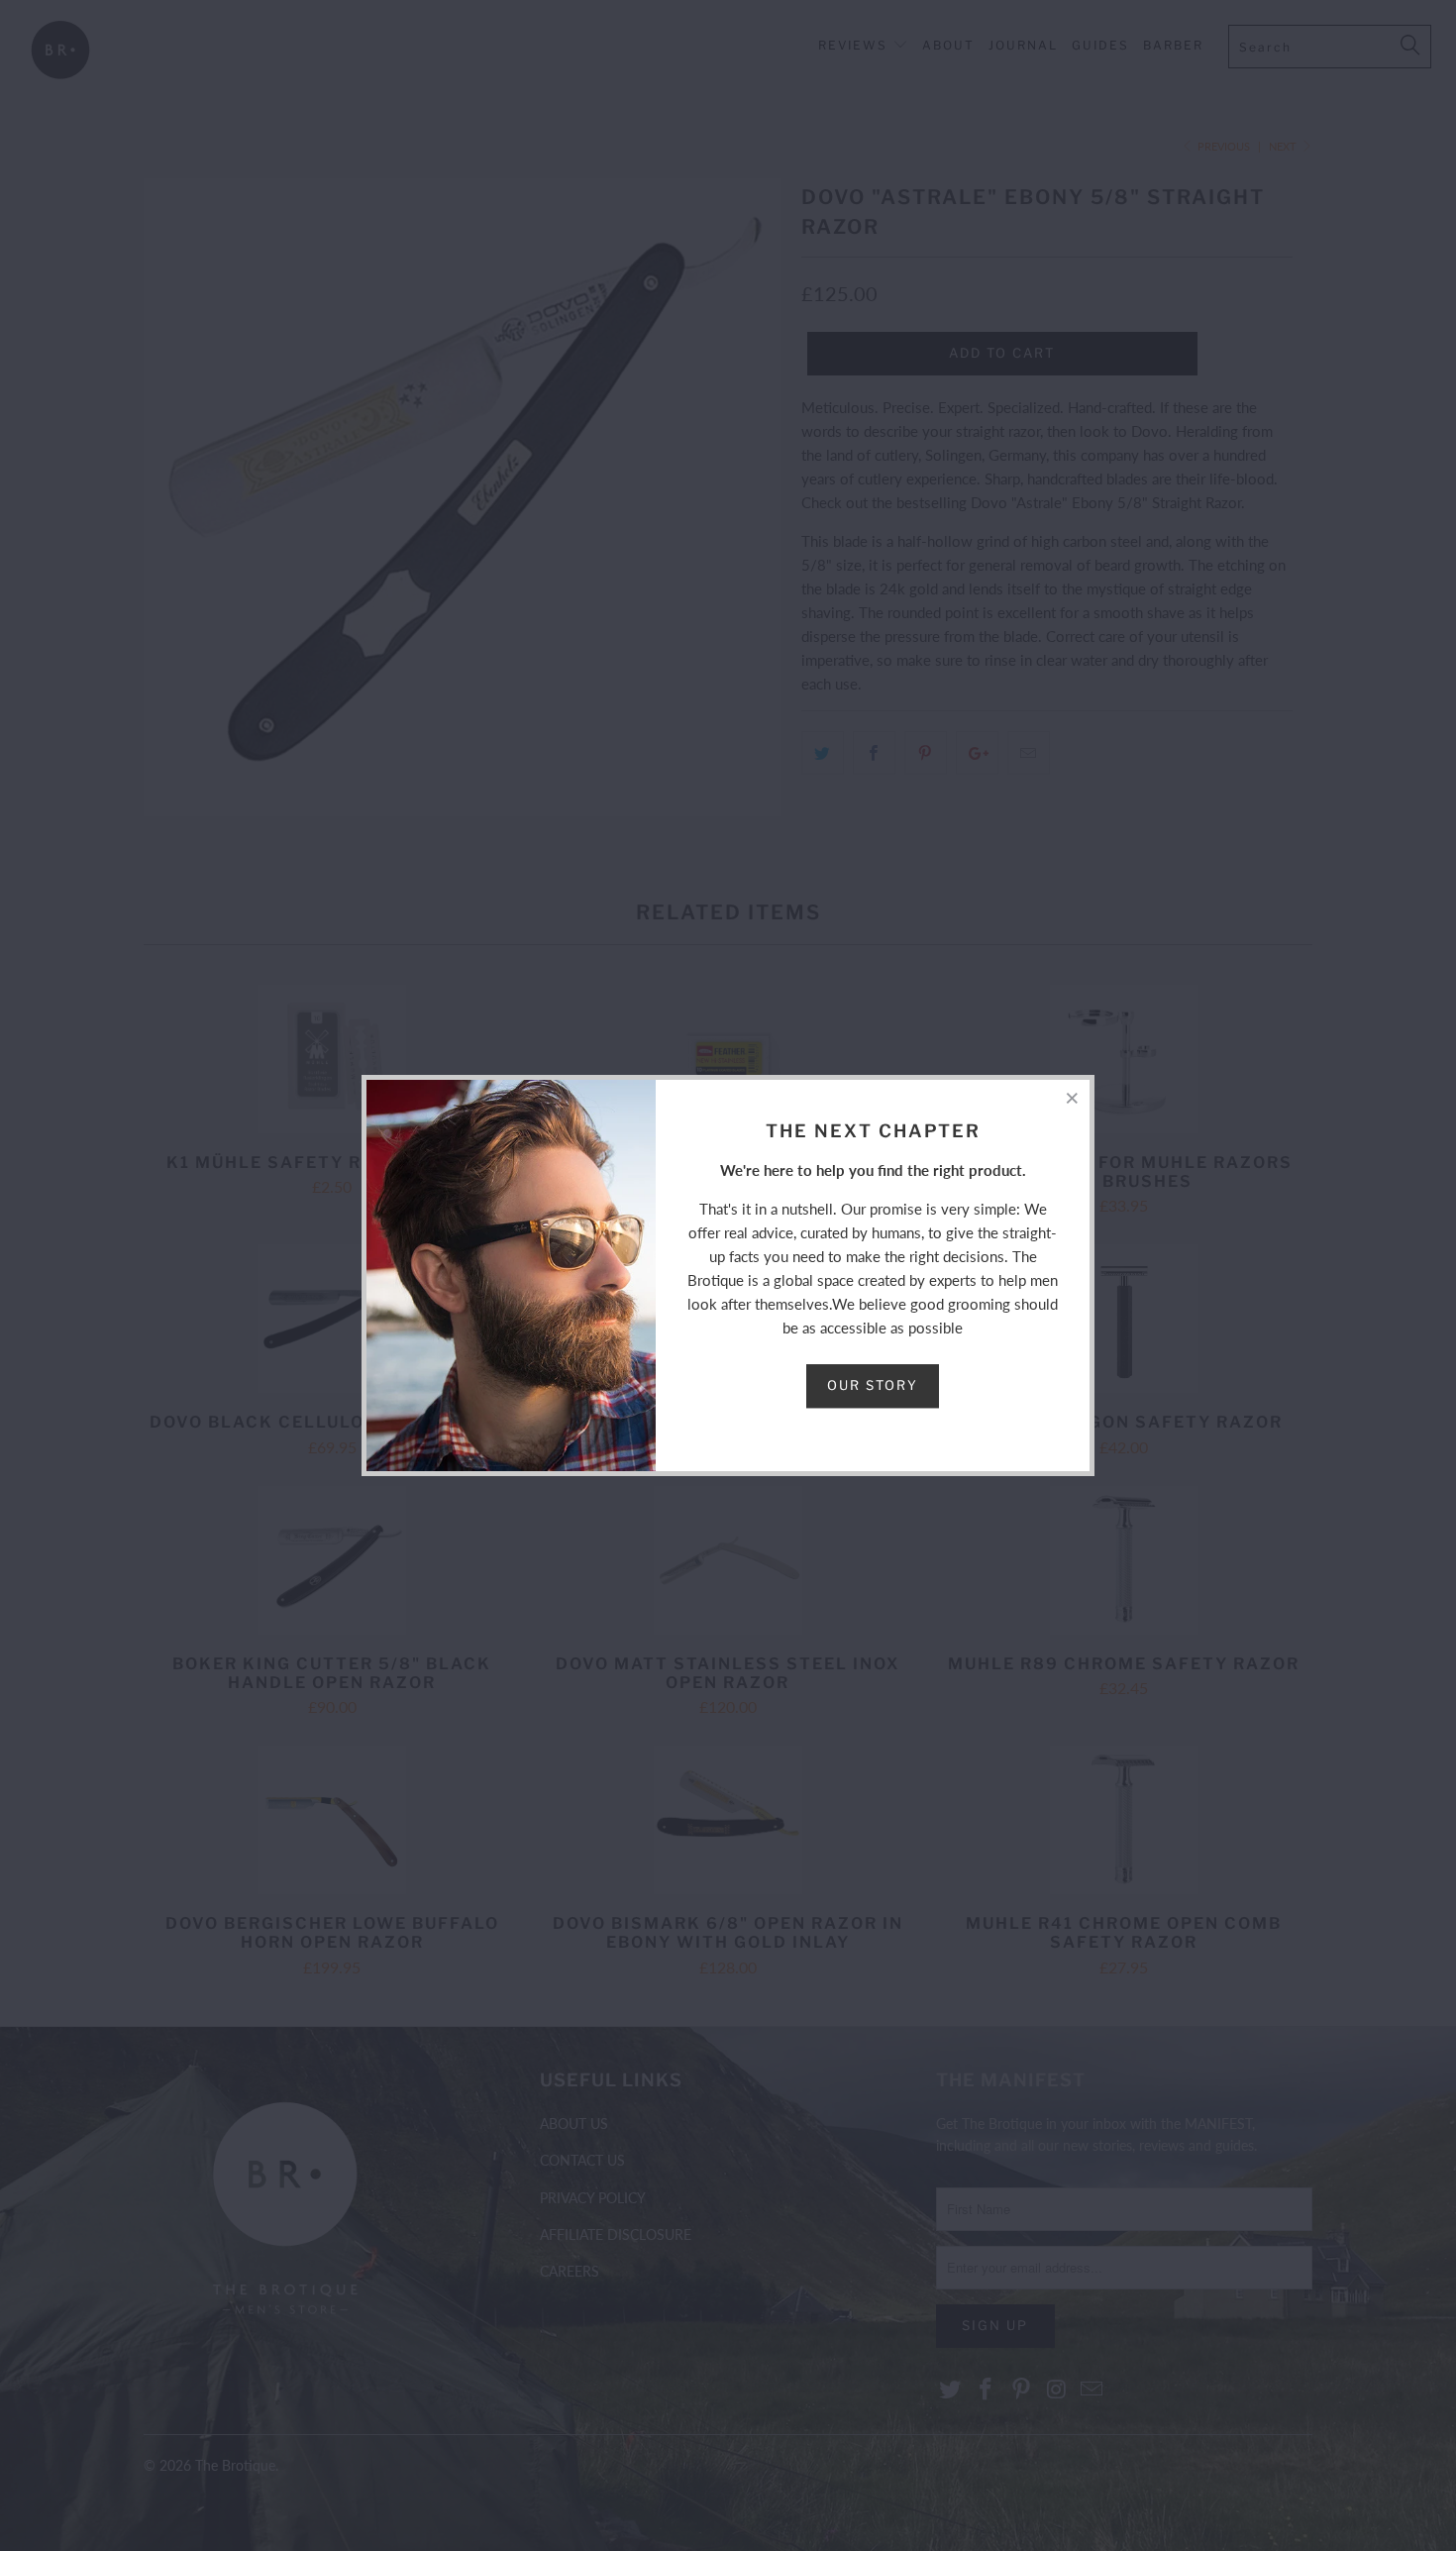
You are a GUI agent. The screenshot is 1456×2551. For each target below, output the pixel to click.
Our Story (873, 1385)
